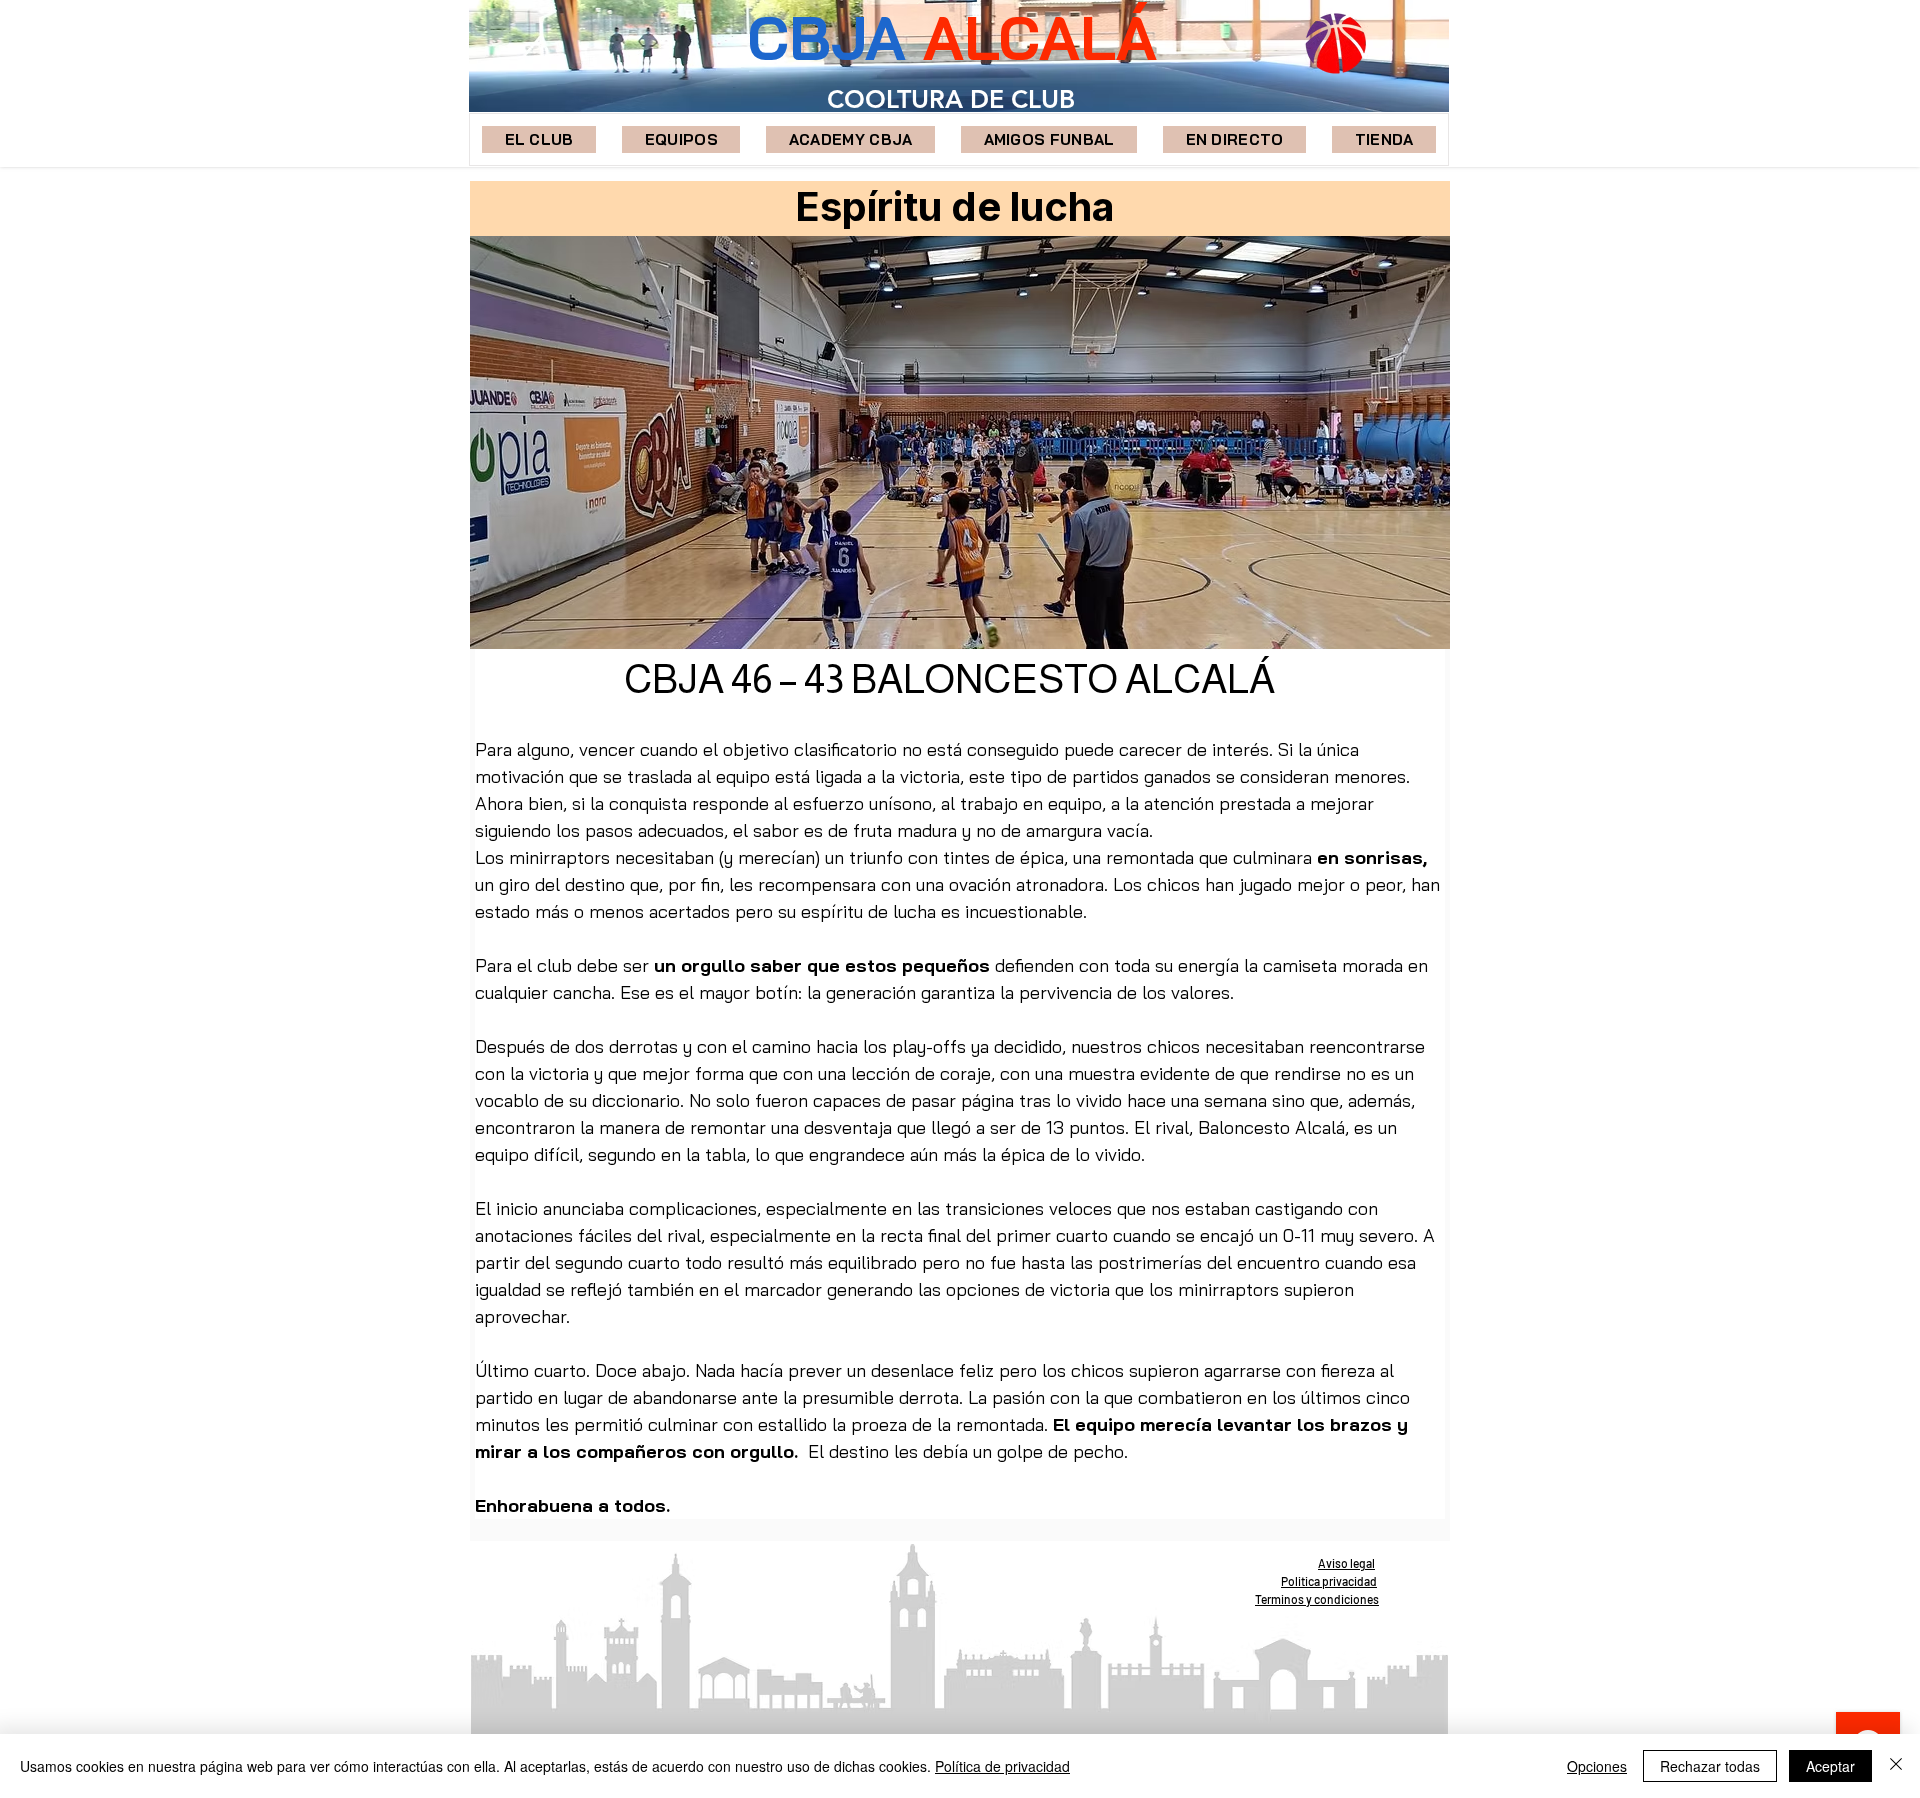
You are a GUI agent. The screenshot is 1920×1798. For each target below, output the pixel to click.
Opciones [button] (1597, 1766)
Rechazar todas (1710, 1766)
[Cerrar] (1896, 1766)
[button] (681, 139)
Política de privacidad (1002, 1766)
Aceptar (1830, 1766)
